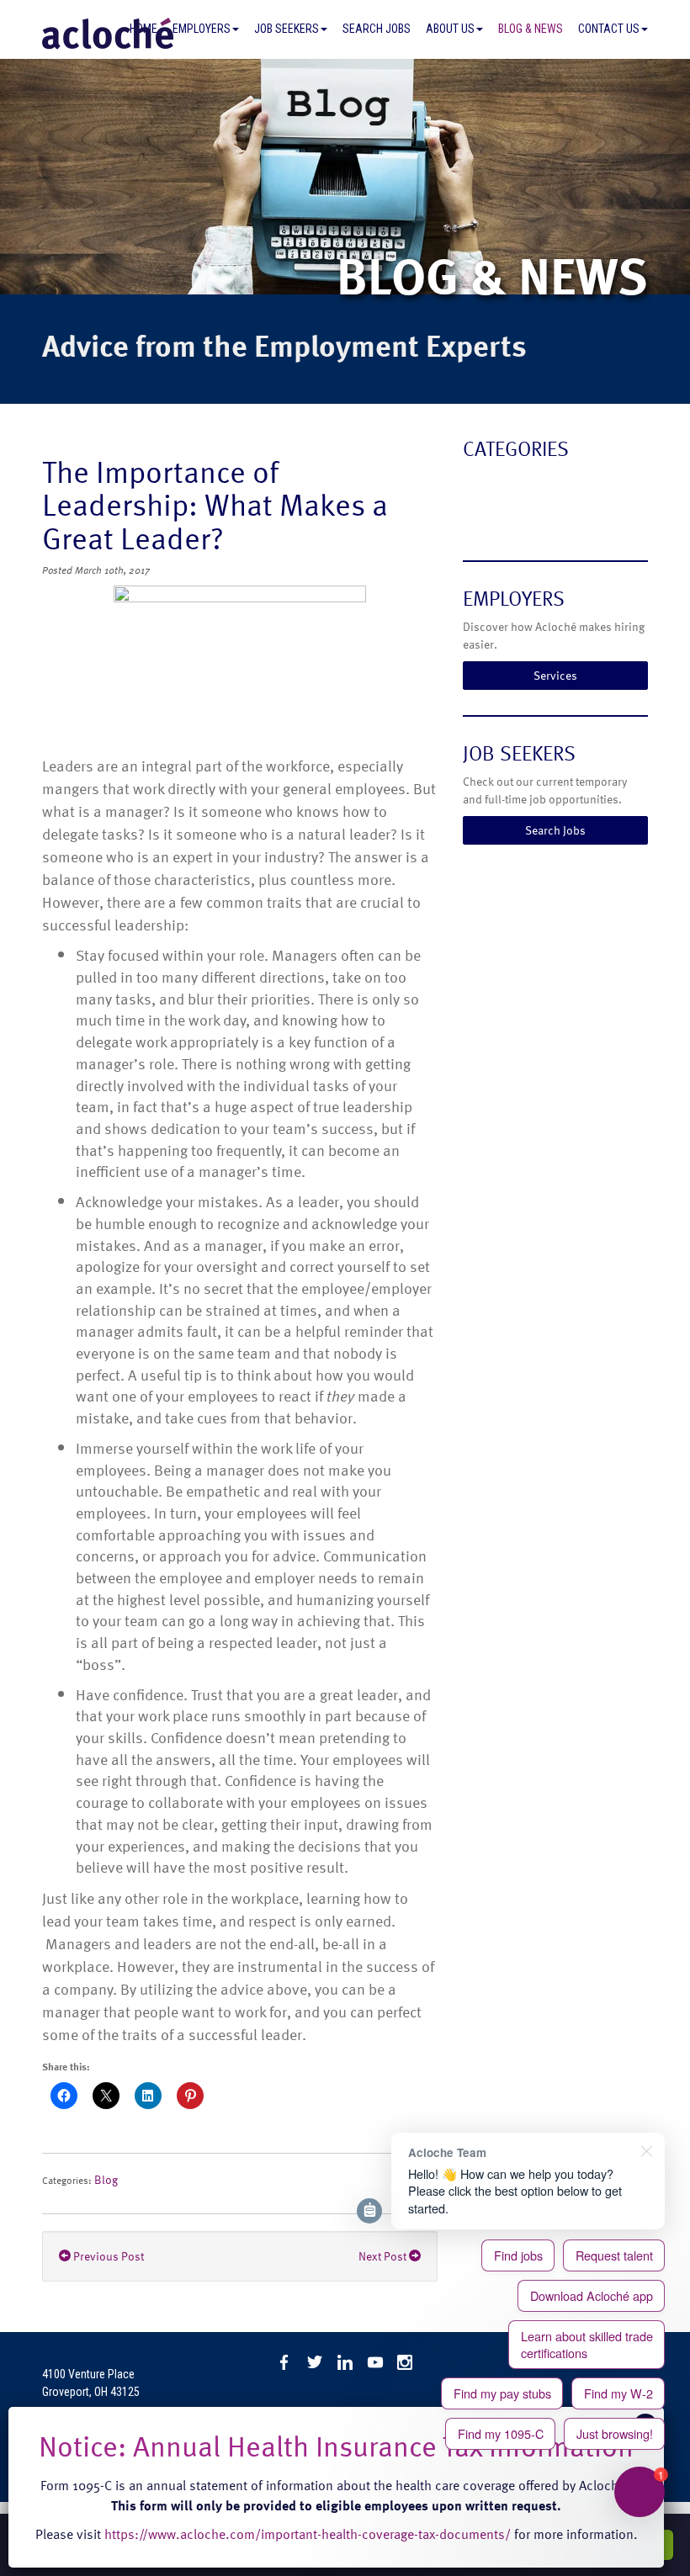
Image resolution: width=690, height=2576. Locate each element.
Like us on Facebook (284, 2362)
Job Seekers (287, 29)
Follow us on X (315, 2362)
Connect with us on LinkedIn (345, 2362)
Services (555, 675)
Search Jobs (377, 29)
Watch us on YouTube (375, 2362)
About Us (450, 29)
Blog (106, 2179)
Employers (202, 29)
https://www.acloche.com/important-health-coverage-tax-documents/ (308, 2534)
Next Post (384, 2256)
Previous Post (107, 2256)
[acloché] (108, 34)
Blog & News (531, 29)
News (481, 518)
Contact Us (609, 29)
